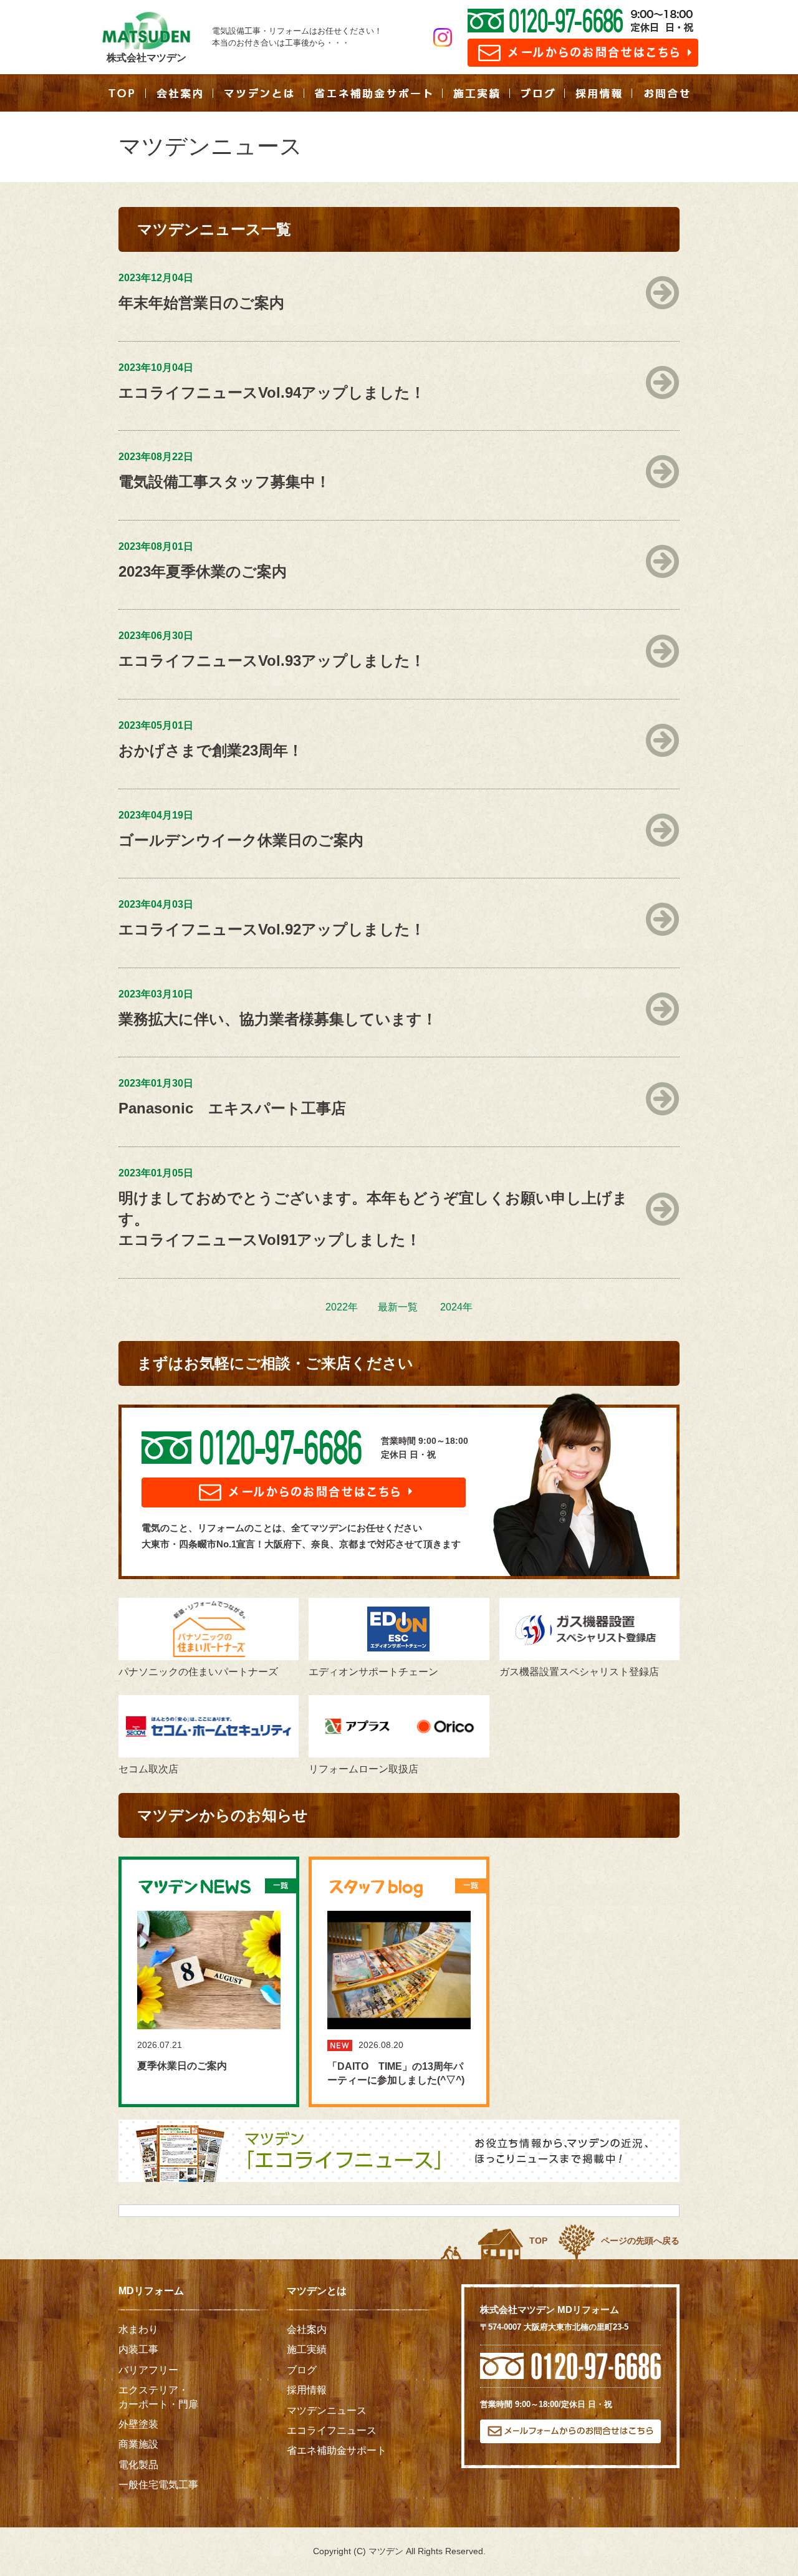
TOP (538, 2241)
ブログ (302, 2370)
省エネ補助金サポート (337, 2450)
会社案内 (307, 2329)
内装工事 (138, 2349)
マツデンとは (317, 2291)
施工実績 (307, 2349)
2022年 (342, 1307)
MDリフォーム (151, 2291)
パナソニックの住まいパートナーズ (198, 1672)
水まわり (138, 2329)
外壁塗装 (138, 2424)
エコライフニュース (332, 2430)
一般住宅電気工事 (158, 2485)
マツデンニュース (327, 2410)
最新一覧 (398, 1307)
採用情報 (307, 2390)
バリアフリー (148, 2370)
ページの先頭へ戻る (640, 2241)
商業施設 (138, 2444)
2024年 (456, 1307)
